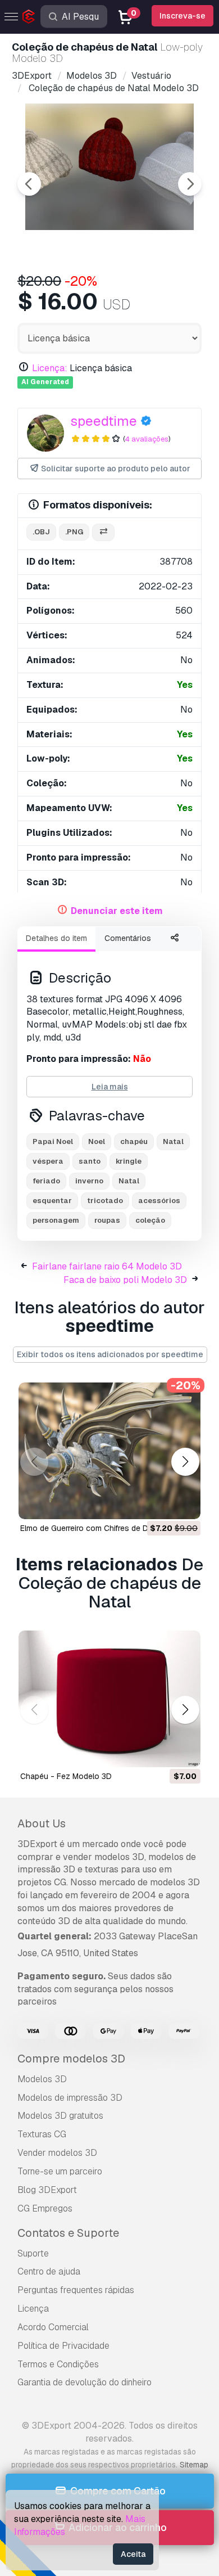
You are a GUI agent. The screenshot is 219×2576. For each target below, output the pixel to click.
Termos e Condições (58, 2364)
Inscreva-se (182, 16)
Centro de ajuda (49, 2271)
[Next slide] (190, 184)
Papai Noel (53, 1141)
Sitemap (194, 2465)
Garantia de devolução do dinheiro (85, 2382)
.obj (41, 532)
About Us (42, 1823)
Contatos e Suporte (68, 2233)
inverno (89, 1181)
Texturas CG (42, 2134)
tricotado (105, 1201)
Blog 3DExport (47, 2190)
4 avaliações (147, 439)
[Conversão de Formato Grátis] (103, 532)
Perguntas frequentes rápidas (76, 2290)
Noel (97, 1141)
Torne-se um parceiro (60, 2171)
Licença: (50, 368)
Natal (173, 1141)
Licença (33, 2309)
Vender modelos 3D (57, 2153)
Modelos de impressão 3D (70, 2098)
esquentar (52, 1201)
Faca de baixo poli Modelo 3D (125, 1280)
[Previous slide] (29, 184)
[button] (185, 1462)
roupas (107, 1220)
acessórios (159, 1201)
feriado (46, 1181)
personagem (56, 1220)
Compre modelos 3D (71, 2059)
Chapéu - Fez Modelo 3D (66, 1776)
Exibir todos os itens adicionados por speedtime (110, 1354)
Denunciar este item (117, 911)
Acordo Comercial (53, 2327)
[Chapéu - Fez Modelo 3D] (109, 1699)
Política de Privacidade (63, 2346)
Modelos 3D (42, 2079)
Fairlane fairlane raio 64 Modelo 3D (107, 1266)
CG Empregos (45, 2208)
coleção (150, 1220)
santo (90, 1161)
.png (74, 532)
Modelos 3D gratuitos (60, 2116)
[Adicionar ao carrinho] (161, 1503)
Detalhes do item (56, 938)
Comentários (128, 938)
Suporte (33, 2253)
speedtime (104, 421)
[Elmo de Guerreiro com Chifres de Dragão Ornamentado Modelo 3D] (109, 1451)
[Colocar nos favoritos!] (184, 1503)
